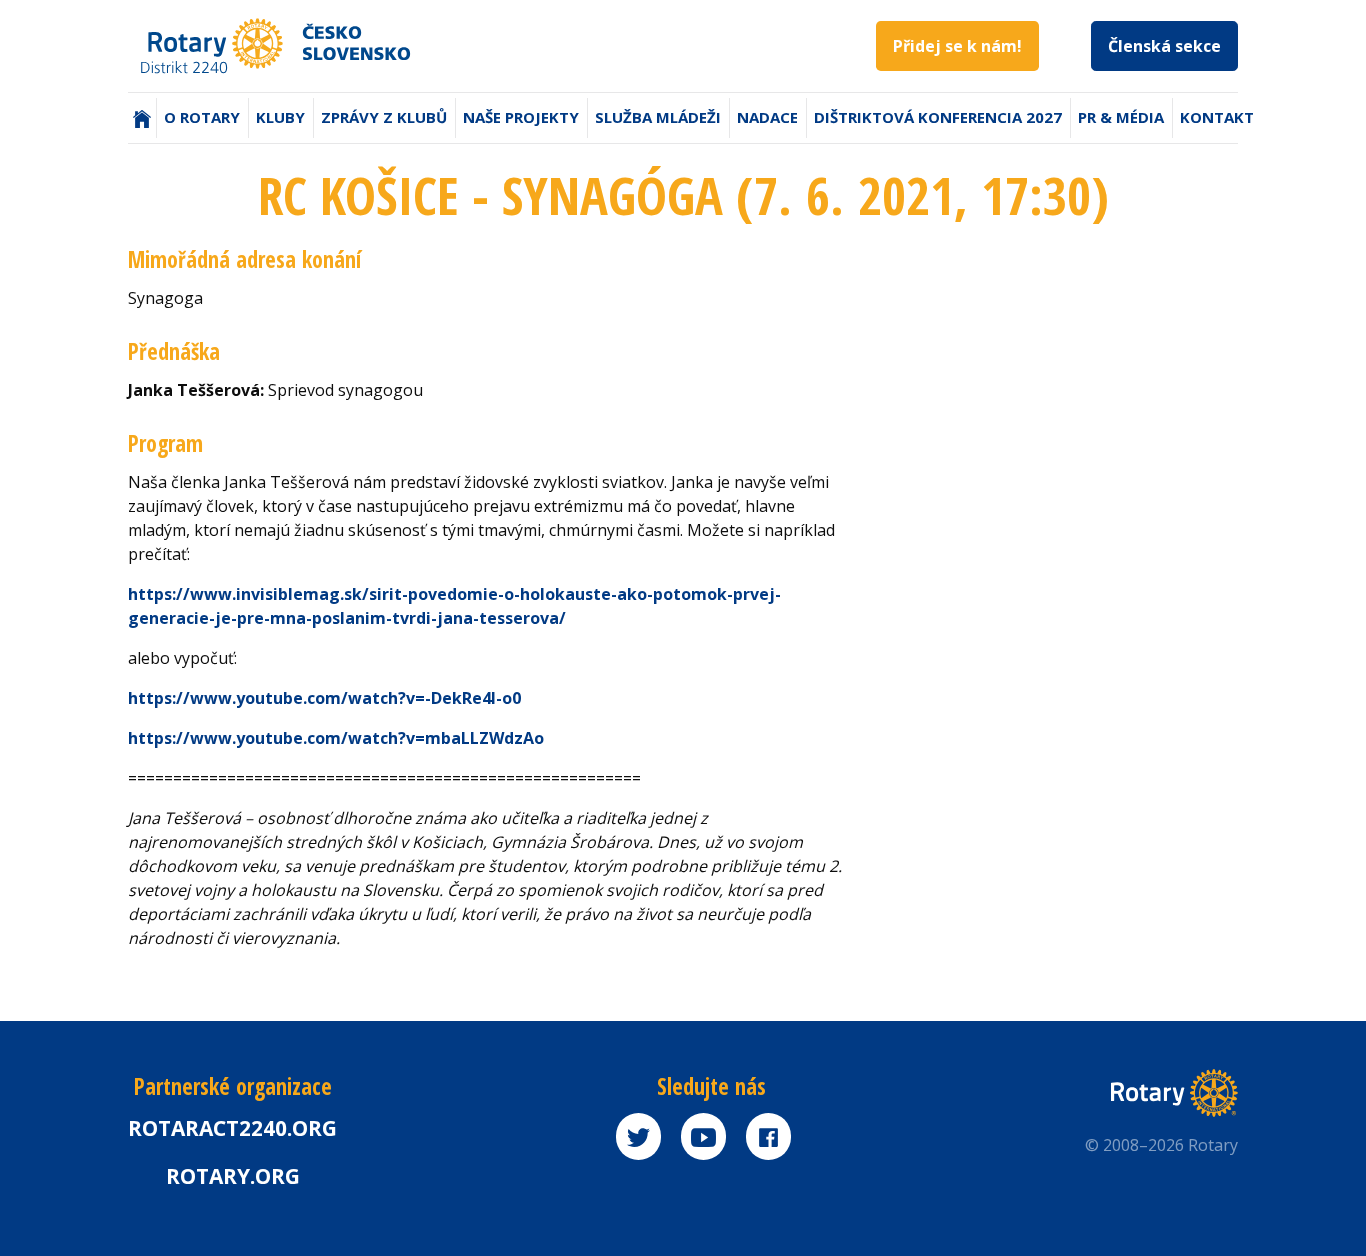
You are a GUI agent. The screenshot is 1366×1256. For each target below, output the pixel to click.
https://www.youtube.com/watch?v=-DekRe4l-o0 (324, 698)
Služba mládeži (658, 117)
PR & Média (1121, 117)
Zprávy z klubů (384, 117)
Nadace (767, 117)
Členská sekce (1164, 46)
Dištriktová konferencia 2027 (938, 117)
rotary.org (233, 1176)
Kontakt (1217, 117)
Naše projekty (521, 117)
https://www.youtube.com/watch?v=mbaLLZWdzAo (336, 738)
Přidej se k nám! (957, 46)
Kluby (280, 117)
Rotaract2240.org (232, 1128)
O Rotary (202, 117)
